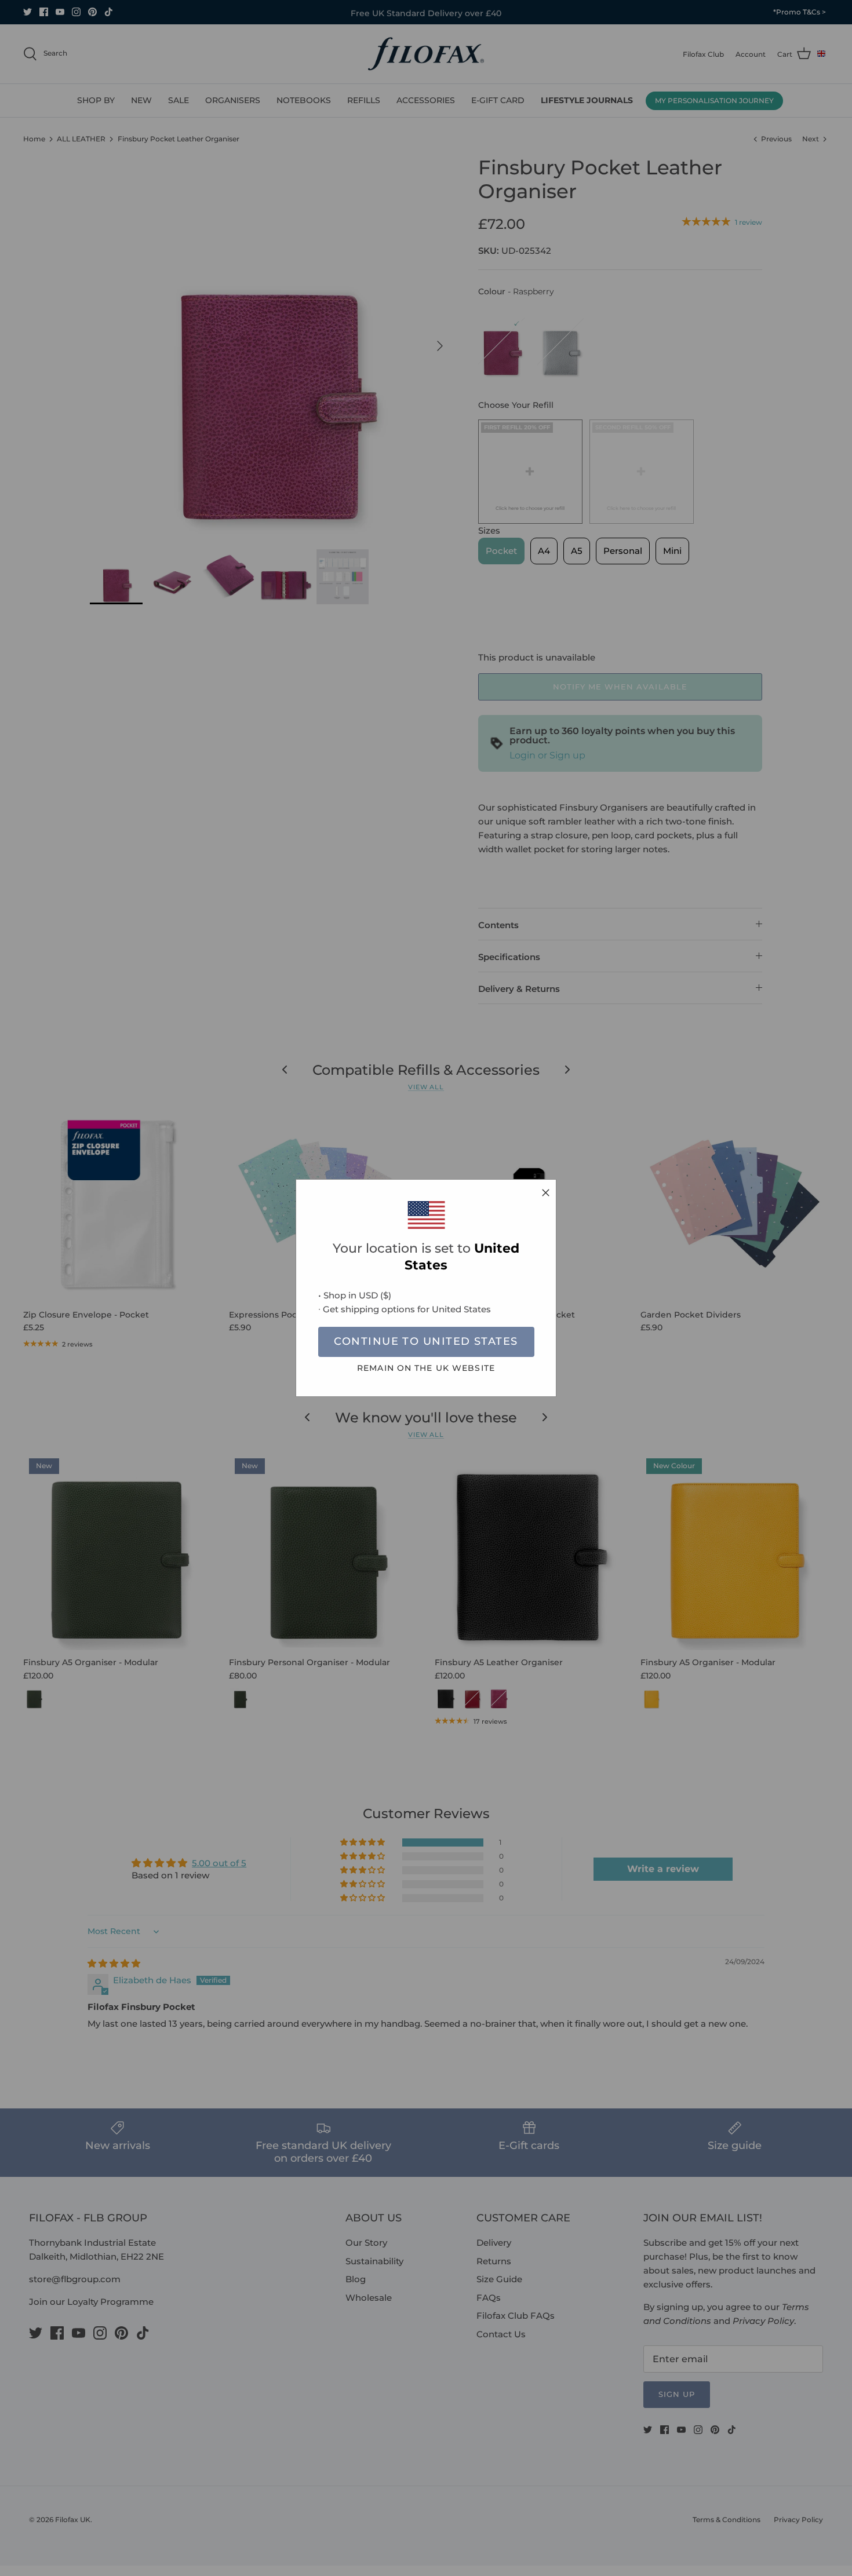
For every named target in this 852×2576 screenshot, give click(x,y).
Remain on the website (426, 1368)
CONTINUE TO (426, 1341)
